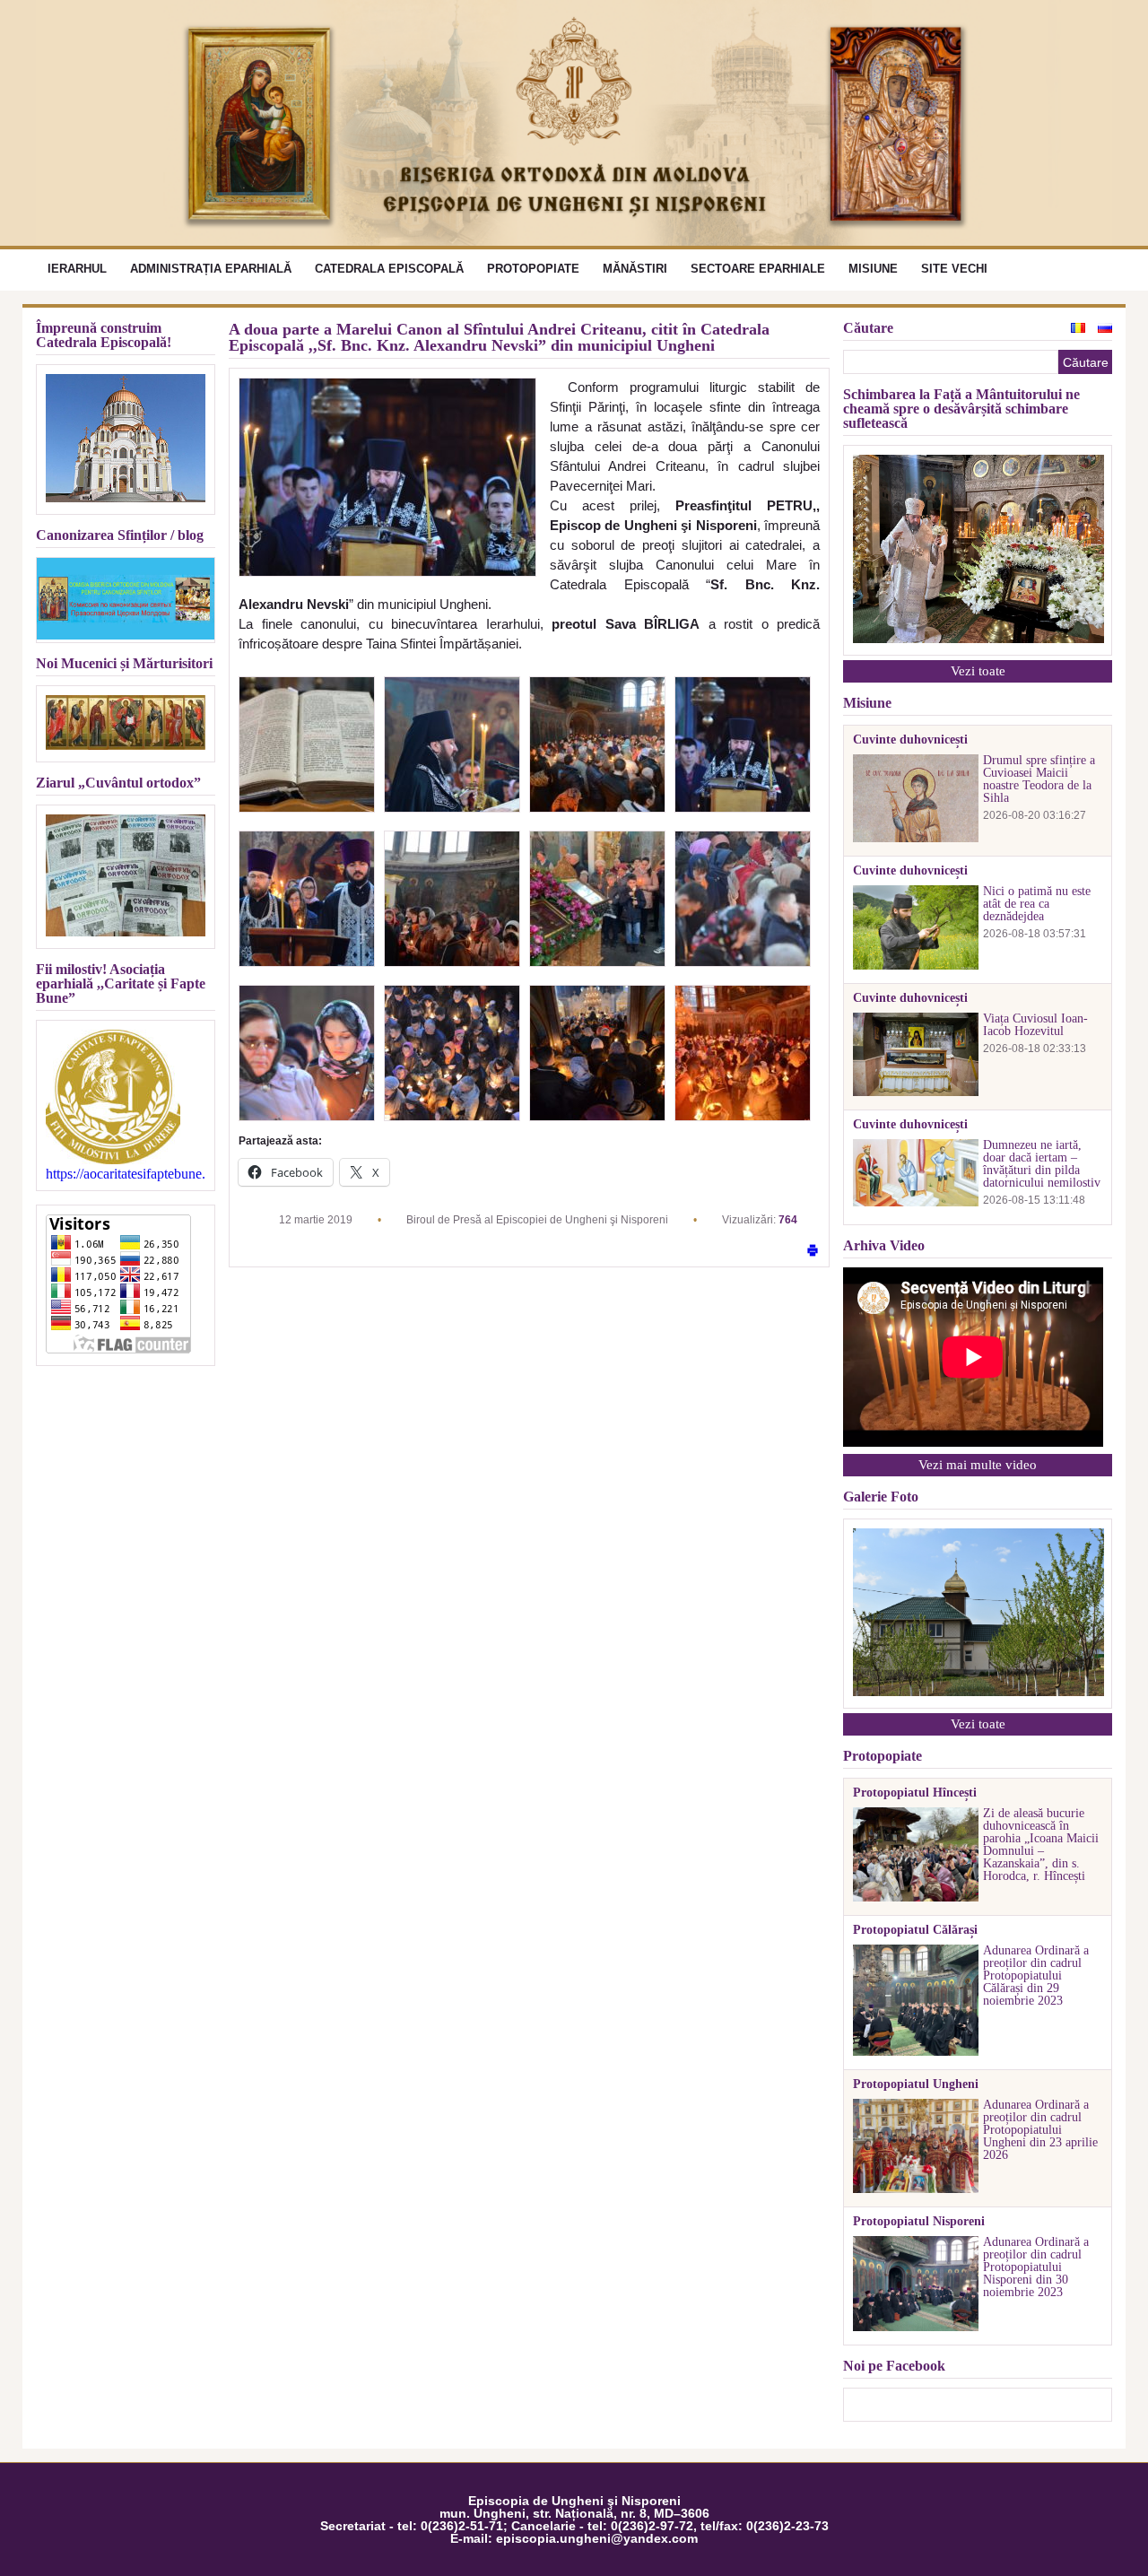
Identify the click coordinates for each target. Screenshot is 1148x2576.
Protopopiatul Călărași (915, 1930)
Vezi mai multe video (978, 1465)
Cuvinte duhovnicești (910, 740)
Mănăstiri (635, 269)
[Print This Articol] (813, 1252)
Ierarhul (77, 269)
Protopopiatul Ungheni (916, 2084)
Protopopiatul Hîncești (915, 1793)
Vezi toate (978, 671)
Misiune (873, 269)
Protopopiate (533, 269)
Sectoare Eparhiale (758, 269)
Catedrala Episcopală (389, 269)
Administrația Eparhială (211, 269)
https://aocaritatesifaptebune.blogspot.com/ (126, 1174)
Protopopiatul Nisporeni (919, 2222)
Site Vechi (954, 269)
